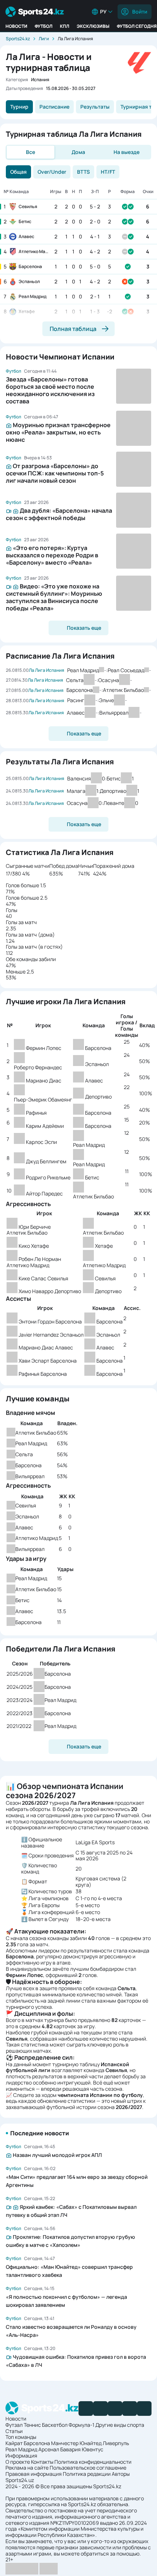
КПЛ (65, 26)
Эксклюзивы (93, 26)
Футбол (44, 26)
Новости (16, 26)
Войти (140, 12)
